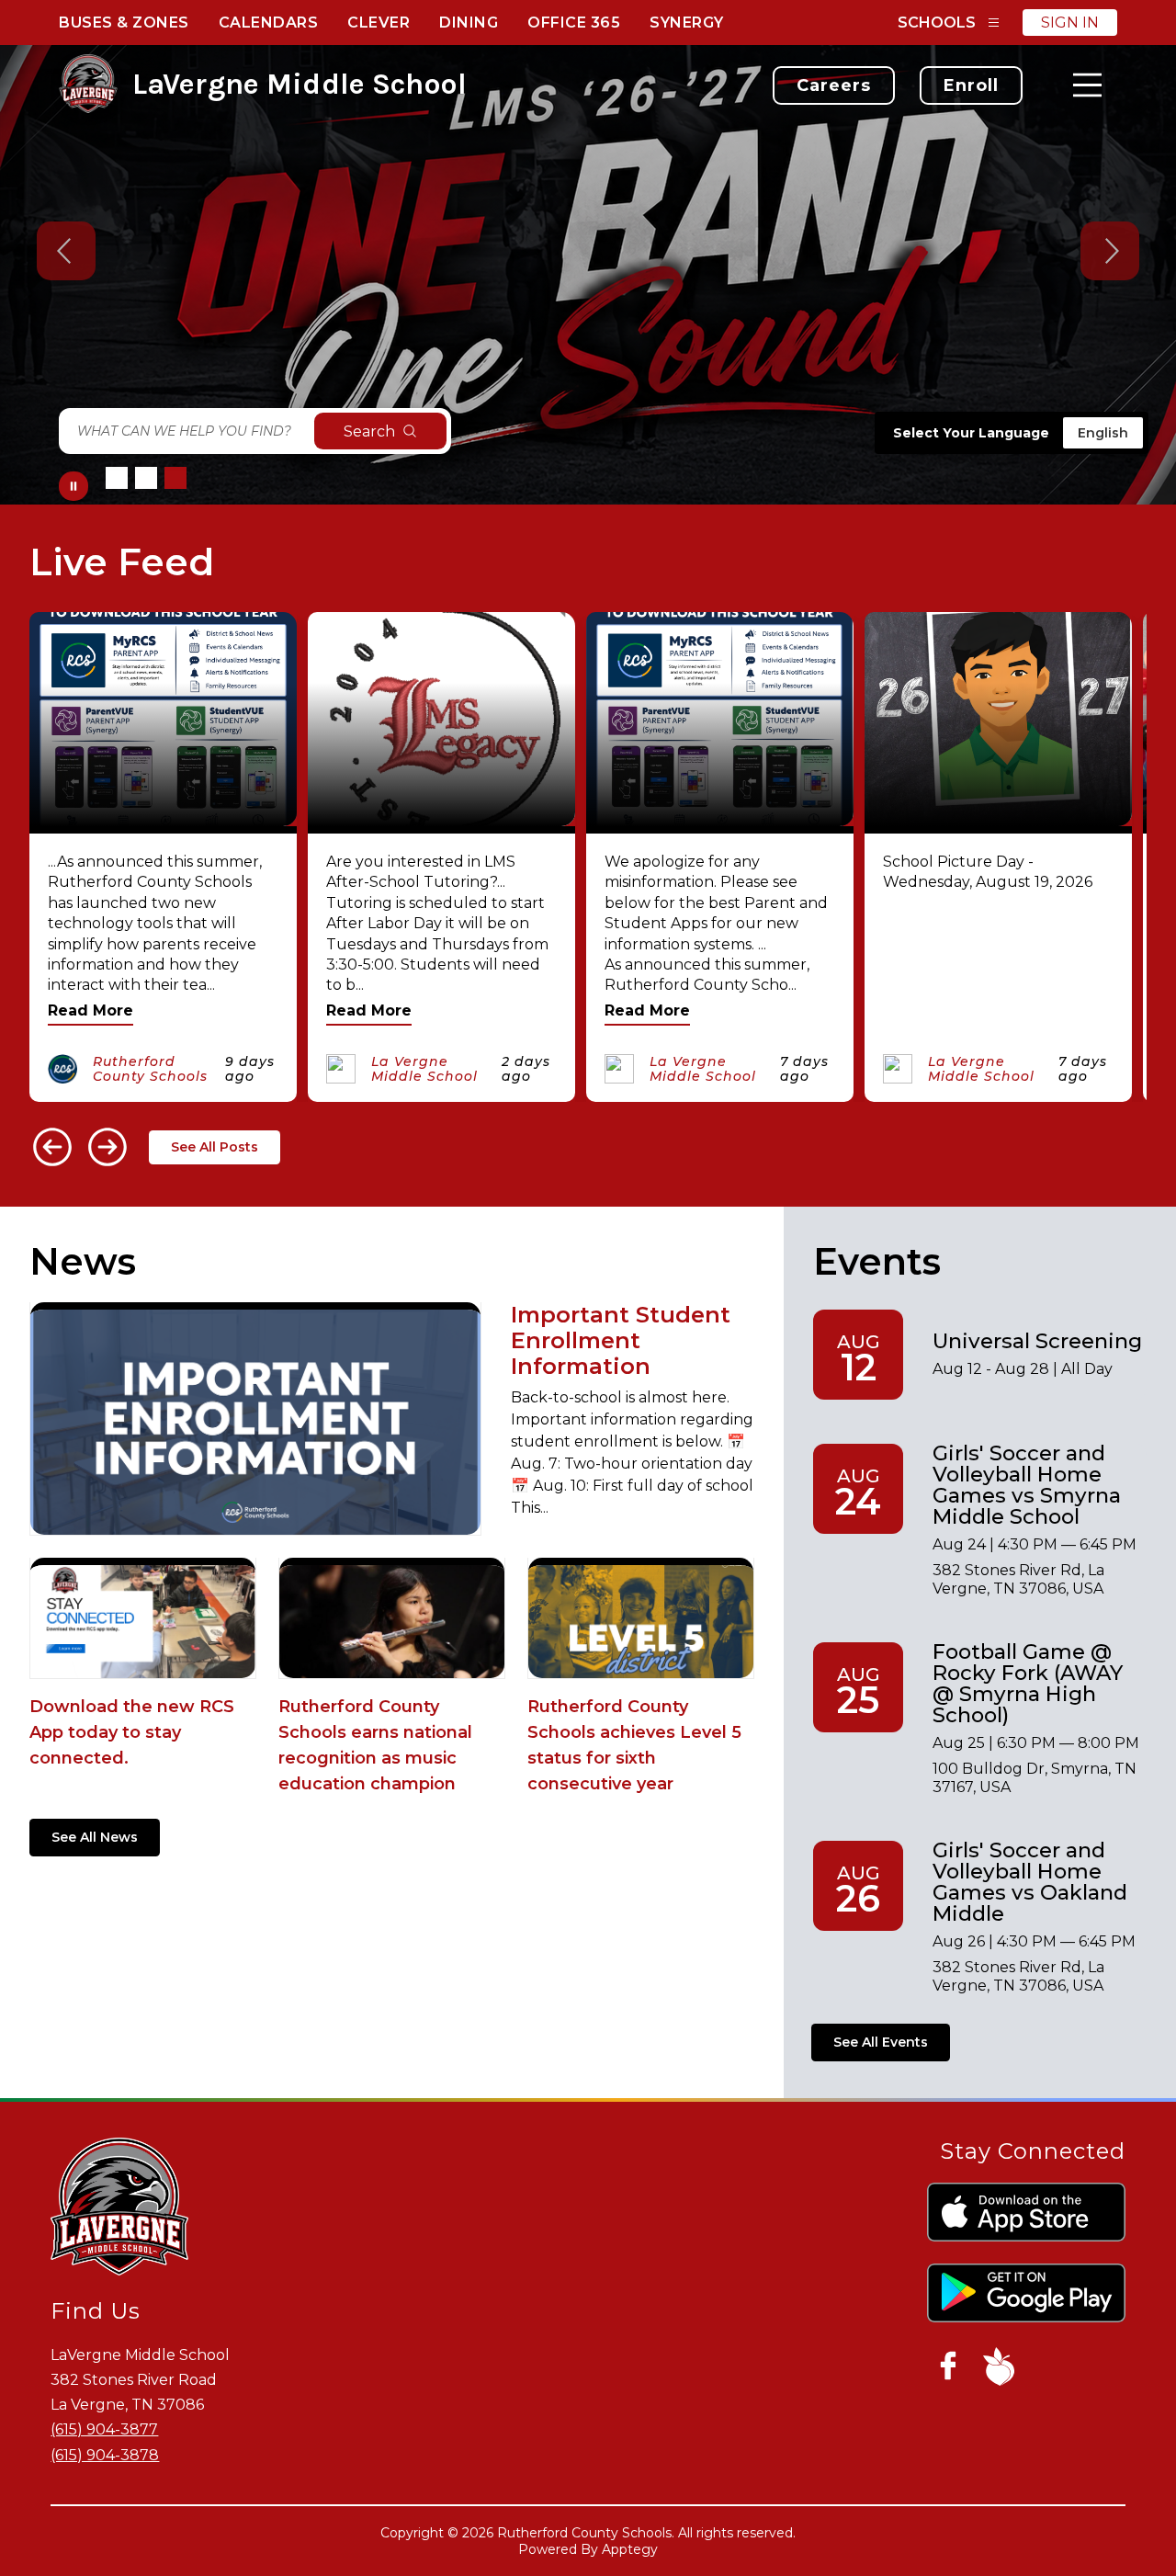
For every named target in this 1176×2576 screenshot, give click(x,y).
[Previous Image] (66, 253)
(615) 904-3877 (104, 2429)
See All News (95, 1837)
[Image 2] (146, 478)
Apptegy (630, 2549)
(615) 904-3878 (105, 2455)
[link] (834, 85)
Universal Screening (1037, 1341)
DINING (469, 23)
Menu (1087, 85)
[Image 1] (117, 478)
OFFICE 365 (574, 23)
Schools (937, 23)
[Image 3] (175, 478)
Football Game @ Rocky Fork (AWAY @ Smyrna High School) (1028, 1683)
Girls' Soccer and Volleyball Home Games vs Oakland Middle (1030, 1882)
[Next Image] (1110, 253)
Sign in (1070, 23)
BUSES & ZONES (124, 23)
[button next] (107, 1147)
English (1103, 433)
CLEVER (379, 23)
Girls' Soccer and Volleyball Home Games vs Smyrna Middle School (1027, 1485)
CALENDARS (269, 23)
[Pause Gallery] (73, 486)
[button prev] (52, 1147)
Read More (90, 1010)
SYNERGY (687, 23)
